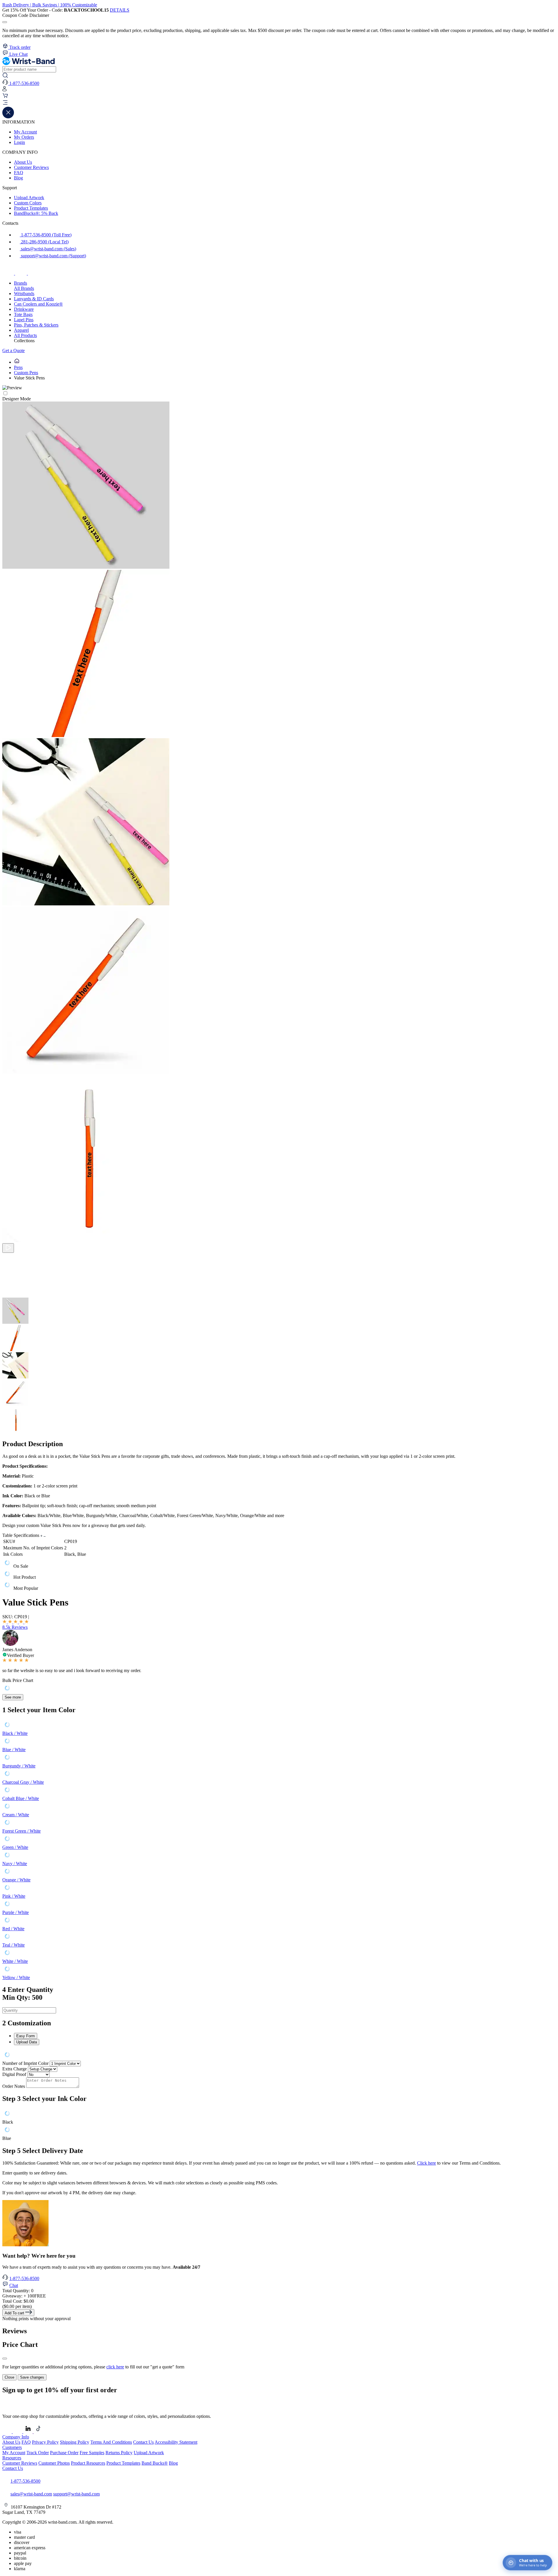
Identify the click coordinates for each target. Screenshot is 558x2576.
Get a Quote (14, 350)
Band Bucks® (155, 2463)
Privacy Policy (45, 2442)
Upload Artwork (29, 198)
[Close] (5, 2359)
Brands (20, 283)
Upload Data (27, 2042)
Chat (14, 2285)
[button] (279, 103)
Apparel (21, 330)
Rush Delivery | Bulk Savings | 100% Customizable (50, 5)
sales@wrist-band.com (31, 2494)
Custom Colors (28, 203)
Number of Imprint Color (25, 2063)
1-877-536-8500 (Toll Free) (46, 235)
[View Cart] (5, 97)
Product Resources (88, 2463)
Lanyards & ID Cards (34, 299)
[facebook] (9, 273)
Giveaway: (24, 2296)
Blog (18, 178)
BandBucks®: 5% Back (36, 213)
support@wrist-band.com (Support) (53, 256)
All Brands (24, 288)
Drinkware (24, 309)
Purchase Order (64, 2453)
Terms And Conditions (111, 2442)
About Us (23, 162)
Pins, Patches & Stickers (36, 325)
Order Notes (14, 2086)
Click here (426, 2163)
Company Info (16, 2437)
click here (115, 2367)
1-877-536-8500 (24, 2278)
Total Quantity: (18, 2291)
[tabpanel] (279, 2055)
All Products (25, 335)
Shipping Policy (75, 2442)
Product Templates (31, 208)
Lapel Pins (24, 320)
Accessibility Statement (176, 2442)
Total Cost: (18, 2301)
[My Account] (5, 90)
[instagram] (22, 273)
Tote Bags (23, 314)
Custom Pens (26, 373)
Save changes (32, 2377)
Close (9, 2377)
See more (13, 1697)
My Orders (24, 137)
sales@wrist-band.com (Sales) (48, 249)
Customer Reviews (31, 167)
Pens (18, 367)
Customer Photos (54, 2463)
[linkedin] (28, 2432)
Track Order (38, 2453)
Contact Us (143, 2442)
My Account (25, 132)
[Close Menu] (8, 117)
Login (19, 142)
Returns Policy (119, 2453)
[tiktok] (34, 273)
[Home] (17, 362)
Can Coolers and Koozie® (38, 304)
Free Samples (92, 2453)
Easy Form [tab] (26, 2036)
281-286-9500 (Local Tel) (44, 242)
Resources (12, 2458)
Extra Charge (15, 2069)
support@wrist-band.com (76, 2494)
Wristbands (24, 294)
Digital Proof (14, 2074)
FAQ (19, 173)
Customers (12, 2447)
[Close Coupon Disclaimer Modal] (5, 22)
